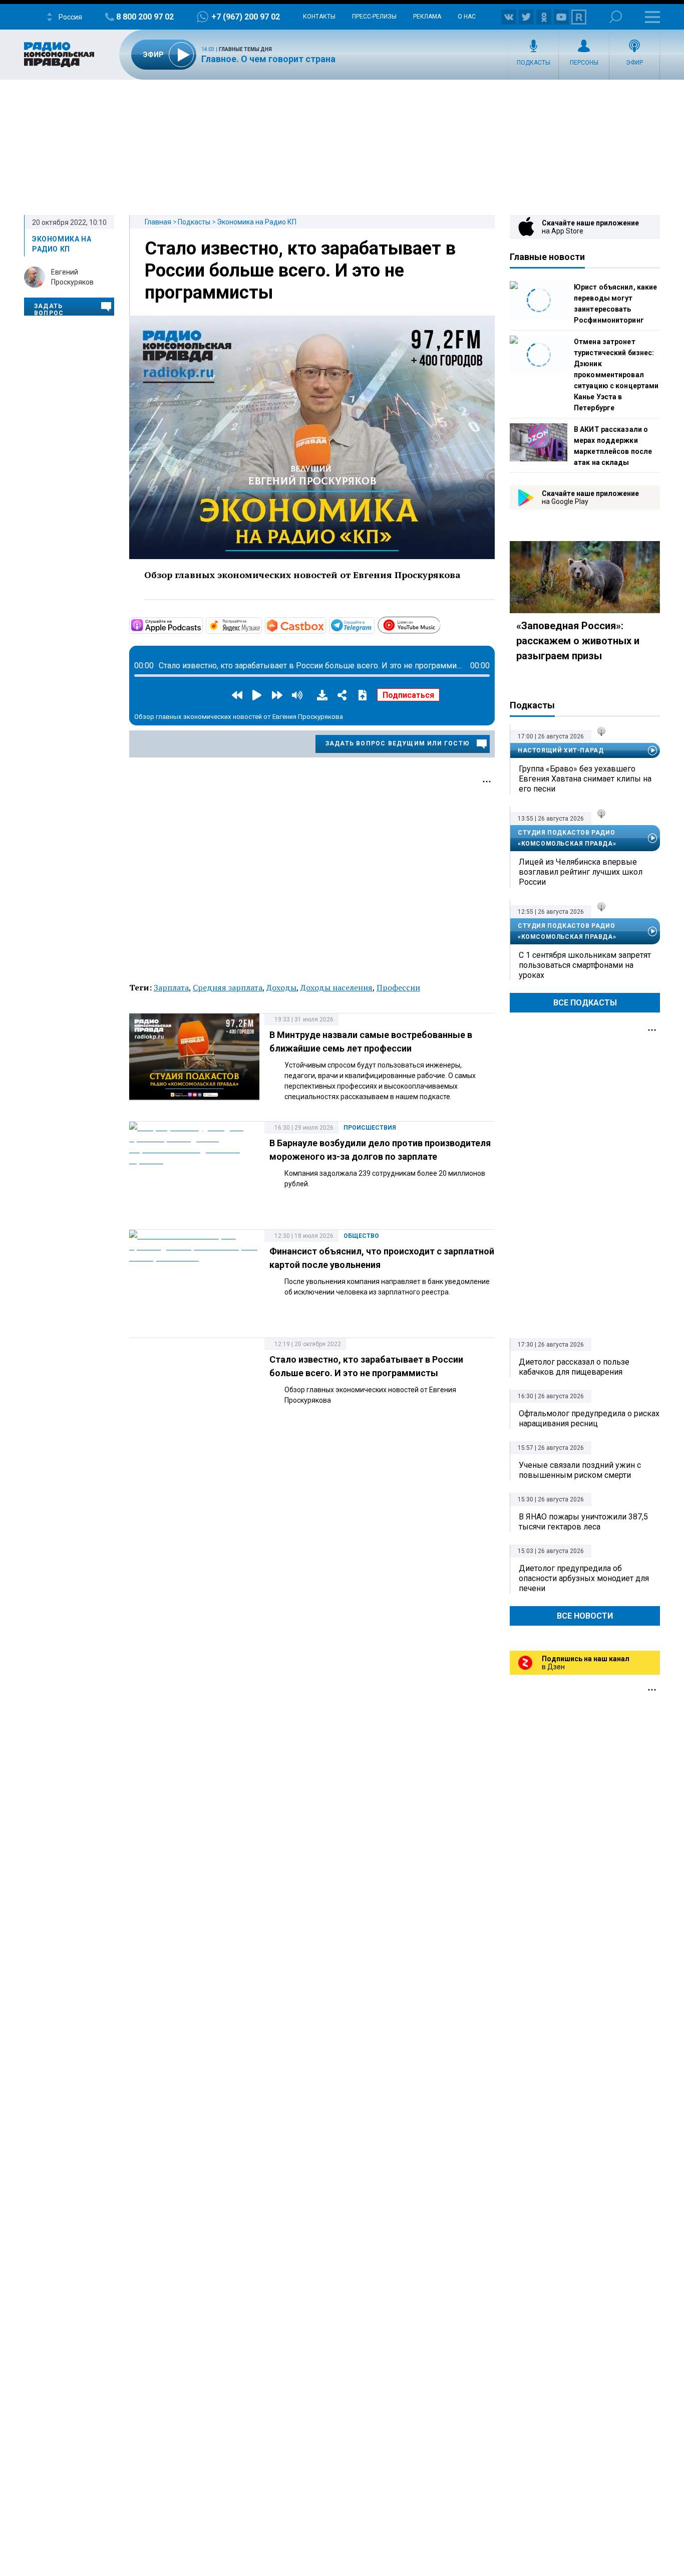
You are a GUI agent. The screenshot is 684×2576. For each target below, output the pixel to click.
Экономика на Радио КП (257, 222)
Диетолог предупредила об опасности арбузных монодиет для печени (584, 1578)
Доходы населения (336, 987)
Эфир (634, 63)
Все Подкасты (585, 1003)
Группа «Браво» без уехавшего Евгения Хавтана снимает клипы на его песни (585, 779)
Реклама (427, 17)
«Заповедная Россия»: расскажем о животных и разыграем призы (578, 641)
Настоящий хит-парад (561, 750)
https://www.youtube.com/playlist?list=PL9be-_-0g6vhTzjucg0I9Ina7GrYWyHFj (440, 624)
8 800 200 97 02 (145, 17)
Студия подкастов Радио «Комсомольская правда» (567, 838)
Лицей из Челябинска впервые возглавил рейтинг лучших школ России (581, 872)
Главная (158, 222)
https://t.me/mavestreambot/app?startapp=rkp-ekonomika (374, 625)
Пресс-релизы (374, 17)
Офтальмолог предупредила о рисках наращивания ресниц (589, 1419)
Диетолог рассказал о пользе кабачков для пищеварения (574, 1367)
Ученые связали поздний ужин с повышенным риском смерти (580, 1470)
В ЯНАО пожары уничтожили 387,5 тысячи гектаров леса (583, 1522)
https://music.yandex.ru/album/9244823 (261, 625)
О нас (467, 17)
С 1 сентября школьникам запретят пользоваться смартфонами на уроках (585, 965)
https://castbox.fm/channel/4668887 (325, 625)
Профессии (398, 987)
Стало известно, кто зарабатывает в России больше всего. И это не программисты (300, 271)
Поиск (616, 17)
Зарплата (171, 987)
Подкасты (534, 63)
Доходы (281, 987)
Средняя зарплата (228, 987)
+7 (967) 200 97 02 (246, 17)
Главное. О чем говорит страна (268, 59)
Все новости (585, 1616)
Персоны (584, 63)
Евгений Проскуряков (72, 277)
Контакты (319, 17)
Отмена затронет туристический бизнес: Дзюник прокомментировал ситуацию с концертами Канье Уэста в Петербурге (616, 375)
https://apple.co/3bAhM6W (202, 625)
